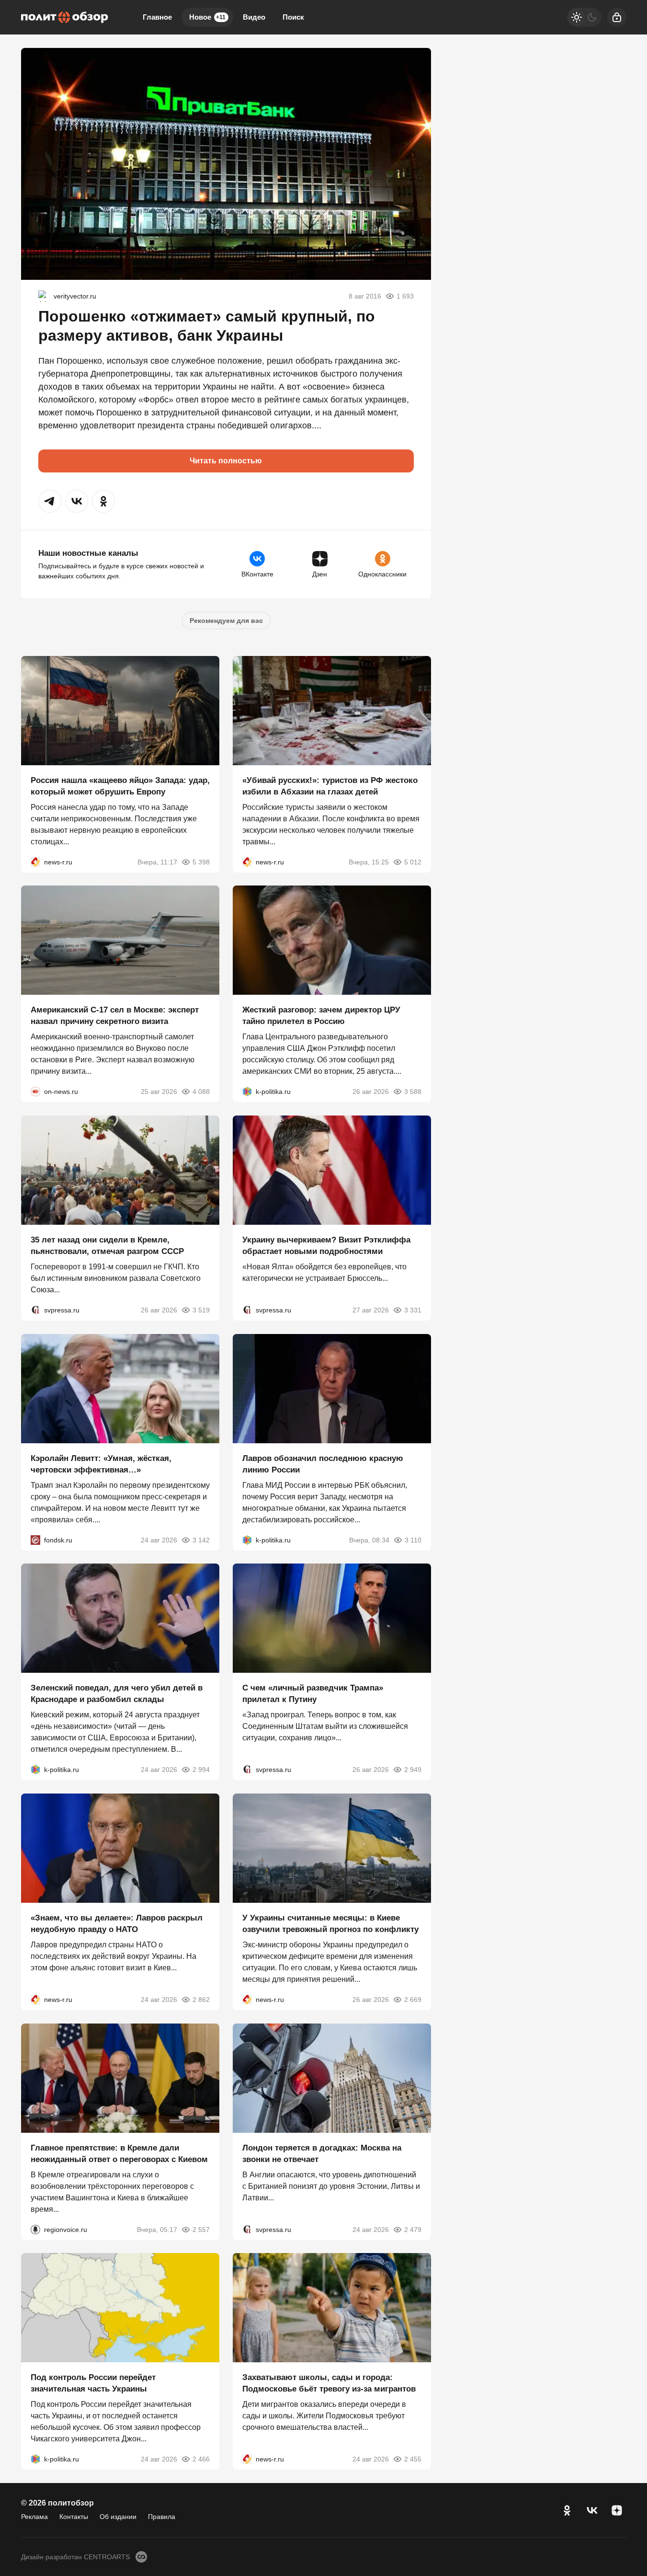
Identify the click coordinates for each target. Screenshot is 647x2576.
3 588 (413, 1092)
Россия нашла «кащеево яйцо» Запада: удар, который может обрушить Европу (120, 786)
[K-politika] (247, 1092)
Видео (254, 17)
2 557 (201, 2229)
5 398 (201, 862)
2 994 (201, 1770)
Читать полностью (226, 461)
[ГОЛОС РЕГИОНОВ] (35, 2229)
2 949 (413, 1770)
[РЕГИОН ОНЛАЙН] (35, 862)
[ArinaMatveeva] (44, 296)
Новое (207, 17)
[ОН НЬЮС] (35, 1092)
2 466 (201, 2459)
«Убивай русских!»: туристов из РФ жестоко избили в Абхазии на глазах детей (330, 786)
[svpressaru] (35, 1310)
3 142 (201, 1540)
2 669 (413, 2000)
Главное (157, 17)
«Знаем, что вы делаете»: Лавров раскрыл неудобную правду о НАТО (117, 1924)
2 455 (413, 2459)
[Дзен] (617, 2510)
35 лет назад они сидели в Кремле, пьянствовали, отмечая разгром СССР (107, 1246)
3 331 (413, 1310)
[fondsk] (35, 1540)
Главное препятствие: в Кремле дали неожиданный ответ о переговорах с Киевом (119, 2153)
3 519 (201, 1310)
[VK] (592, 2510)
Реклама (34, 2517)
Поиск (293, 17)
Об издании (118, 2517)
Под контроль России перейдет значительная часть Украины (93, 2383)
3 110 (413, 1540)
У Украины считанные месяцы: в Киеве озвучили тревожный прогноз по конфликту (330, 1924)
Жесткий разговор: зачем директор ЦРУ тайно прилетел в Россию (321, 1016)
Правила (162, 2517)
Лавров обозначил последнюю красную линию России (323, 1464)
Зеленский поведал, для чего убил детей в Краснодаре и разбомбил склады (117, 1694)
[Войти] (617, 17)
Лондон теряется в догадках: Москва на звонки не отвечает (322, 2153)
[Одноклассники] (567, 2510)
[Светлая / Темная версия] (584, 17)
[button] (50, 501)
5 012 (413, 862)
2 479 (413, 2229)
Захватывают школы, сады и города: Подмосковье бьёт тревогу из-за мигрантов (329, 2383)
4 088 (201, 1092)
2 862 (201, 2000)
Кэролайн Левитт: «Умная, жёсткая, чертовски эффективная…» (101, 1464)
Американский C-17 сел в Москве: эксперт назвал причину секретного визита (115, 1016)
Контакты (74, 2517)
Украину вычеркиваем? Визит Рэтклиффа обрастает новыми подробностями (326, 1246)
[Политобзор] (65, 17)
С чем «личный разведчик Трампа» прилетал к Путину (313, 1694)
